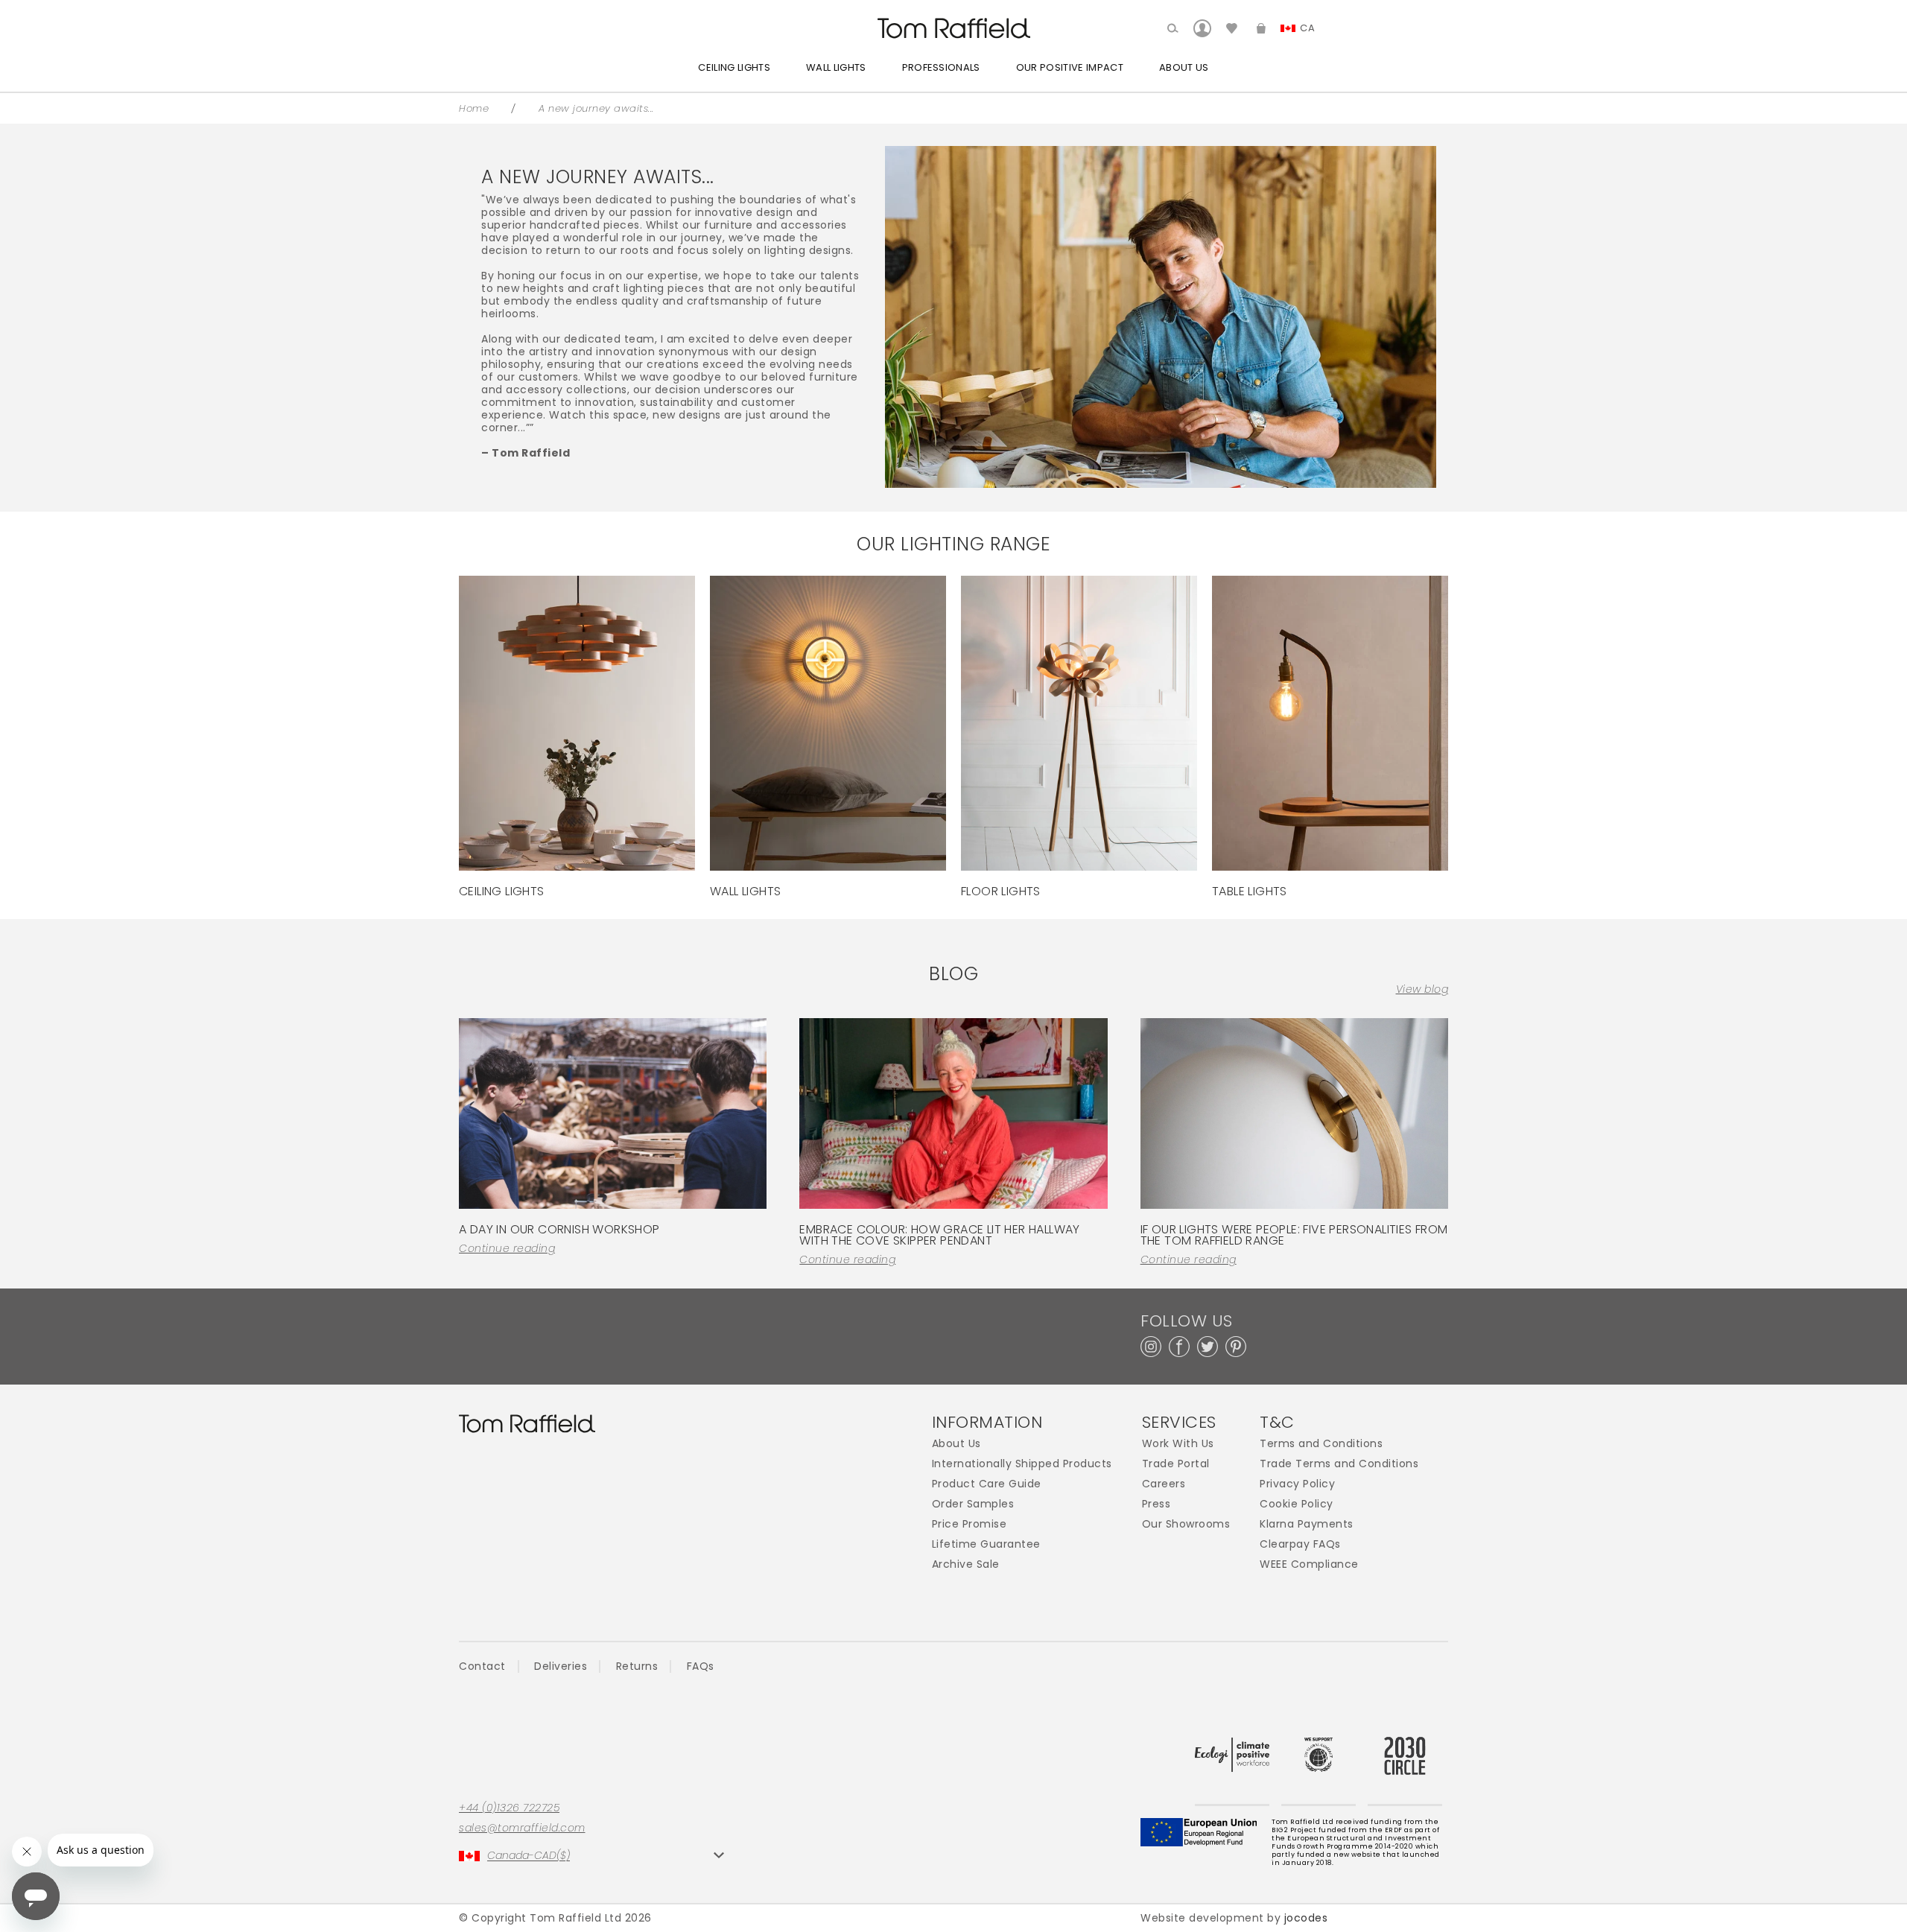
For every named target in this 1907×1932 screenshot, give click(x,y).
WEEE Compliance (1309, 1564)
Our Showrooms (1186, 1524)
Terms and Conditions (1321, 1444)
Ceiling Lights (734, 67)
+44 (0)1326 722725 (509, 1808)
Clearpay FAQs (1300, 1544)
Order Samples (973, 1504)
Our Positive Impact (1070, 67)
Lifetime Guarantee (986, 1544)
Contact (482, 1666)
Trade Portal (1176, 1464)
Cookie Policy (1297, 1504)
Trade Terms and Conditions (1339, 1464)
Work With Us (1178, 1444)
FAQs (701, 1666)
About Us (1184, 67)
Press (1156, 1504)
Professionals (941, 67)
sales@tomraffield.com (522, 1828)
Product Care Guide (987, 1484)
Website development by (1234, 1918)
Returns (637, 1666)
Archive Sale (966, 1564)
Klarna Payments (1307, 1524)
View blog (1422, 989)
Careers (1164, 1484)
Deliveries (561, 1666)
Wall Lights (836, 67)
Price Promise (970, 1524)
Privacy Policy (1297, 1484)
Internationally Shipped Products (1022, 1464)
